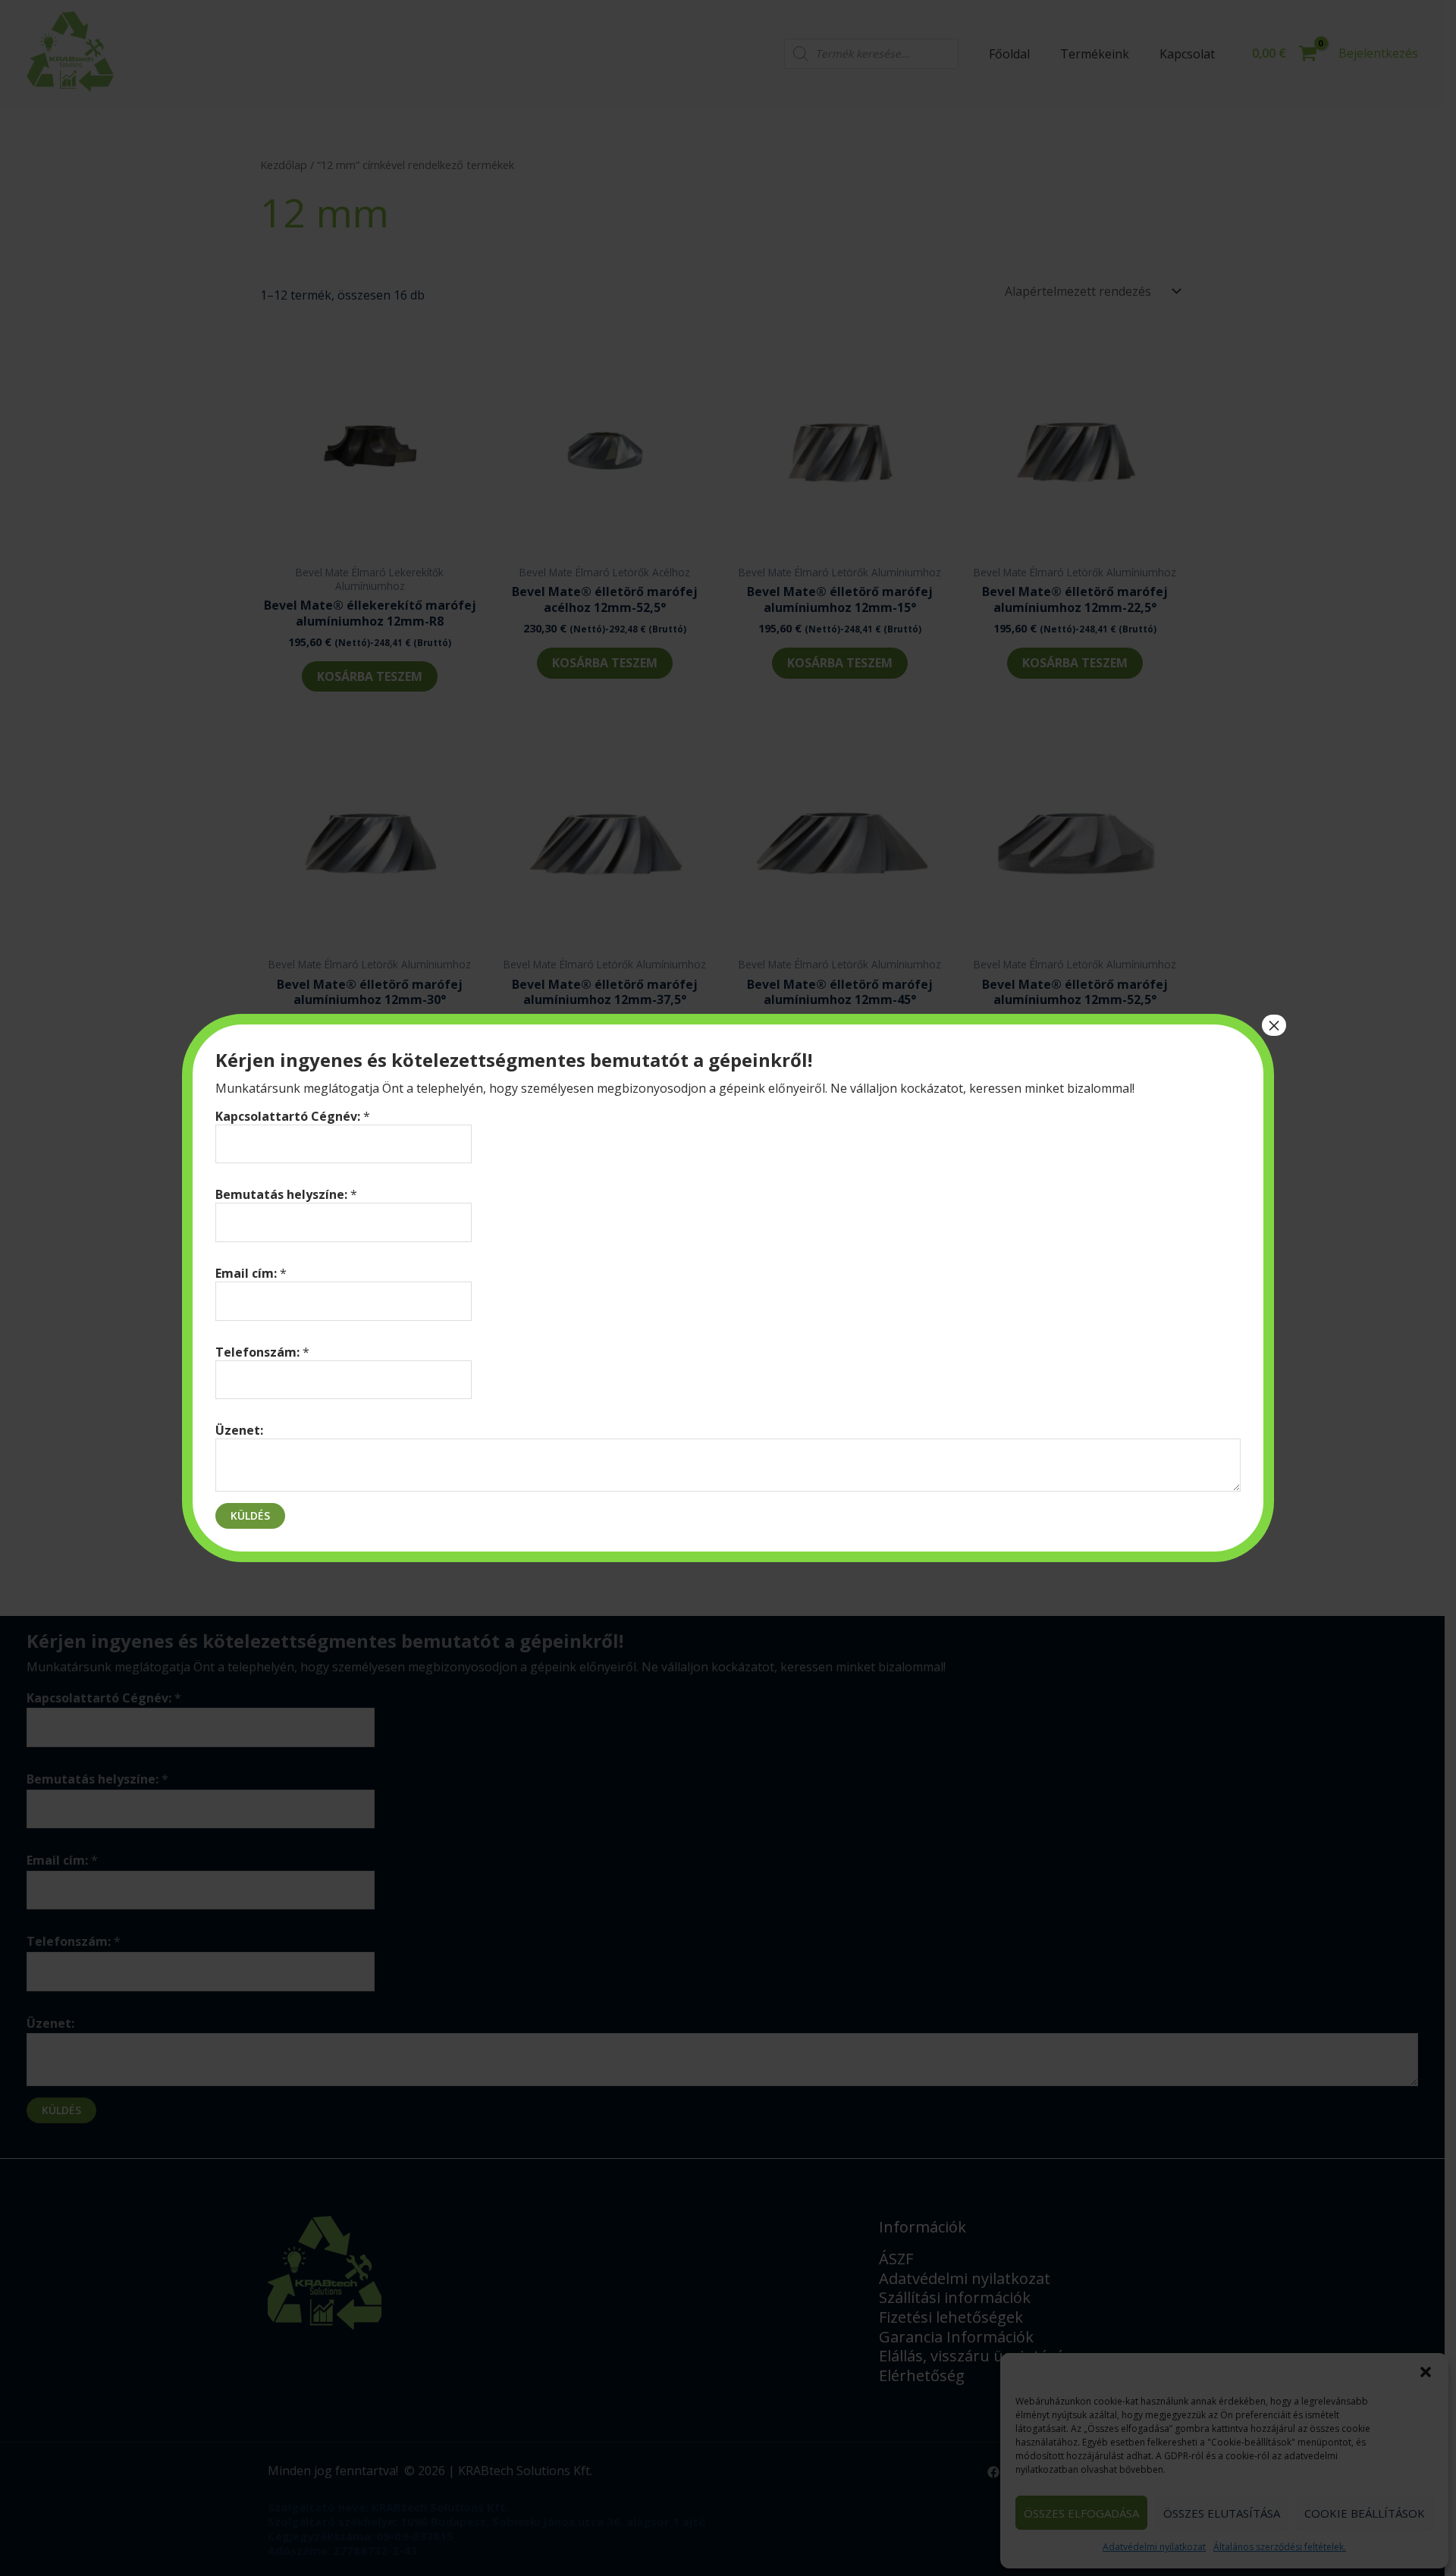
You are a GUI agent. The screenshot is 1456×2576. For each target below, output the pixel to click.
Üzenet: (239, 1430)
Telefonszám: (262, 1352)
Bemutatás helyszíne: (286, 1194)
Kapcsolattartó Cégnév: (293, 1116)
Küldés (250, 1515)
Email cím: (251, 1273)
